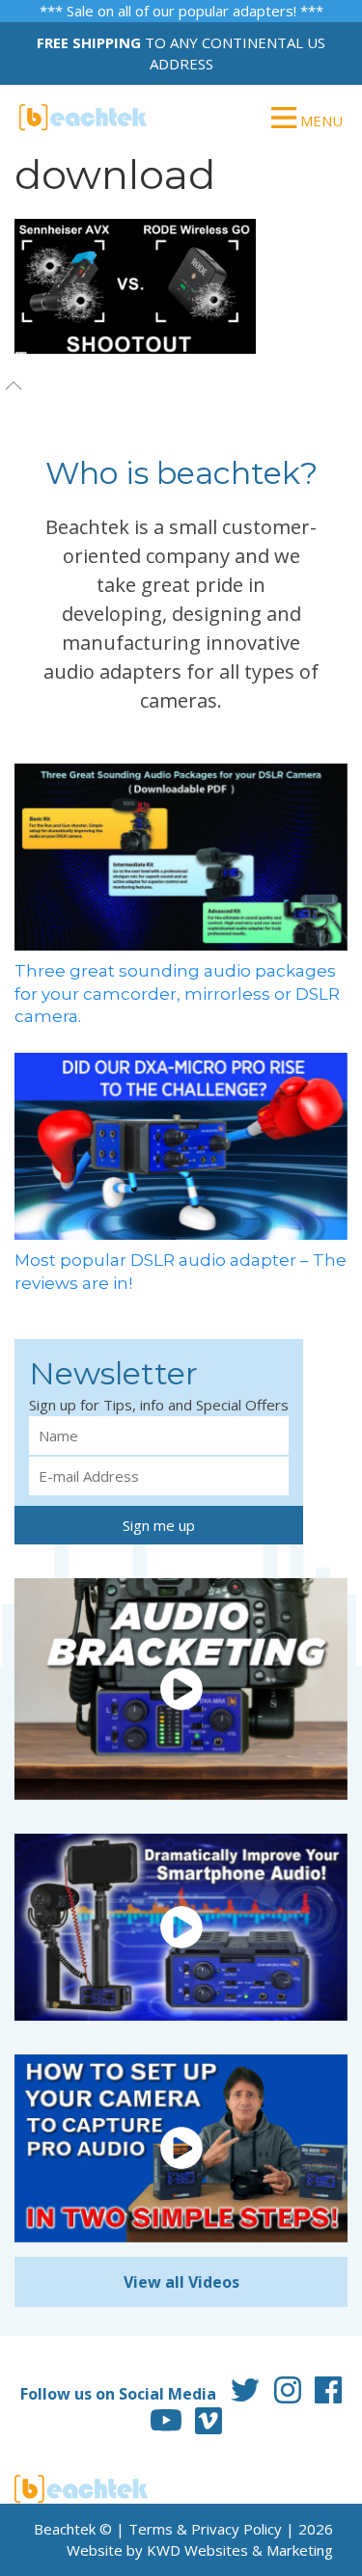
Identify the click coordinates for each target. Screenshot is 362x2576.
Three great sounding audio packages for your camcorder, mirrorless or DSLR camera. (177, 994)
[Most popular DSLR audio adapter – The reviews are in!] (181, 1144)
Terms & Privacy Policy (205, 2529)
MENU (320, 121)
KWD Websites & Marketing (240, 2550)
